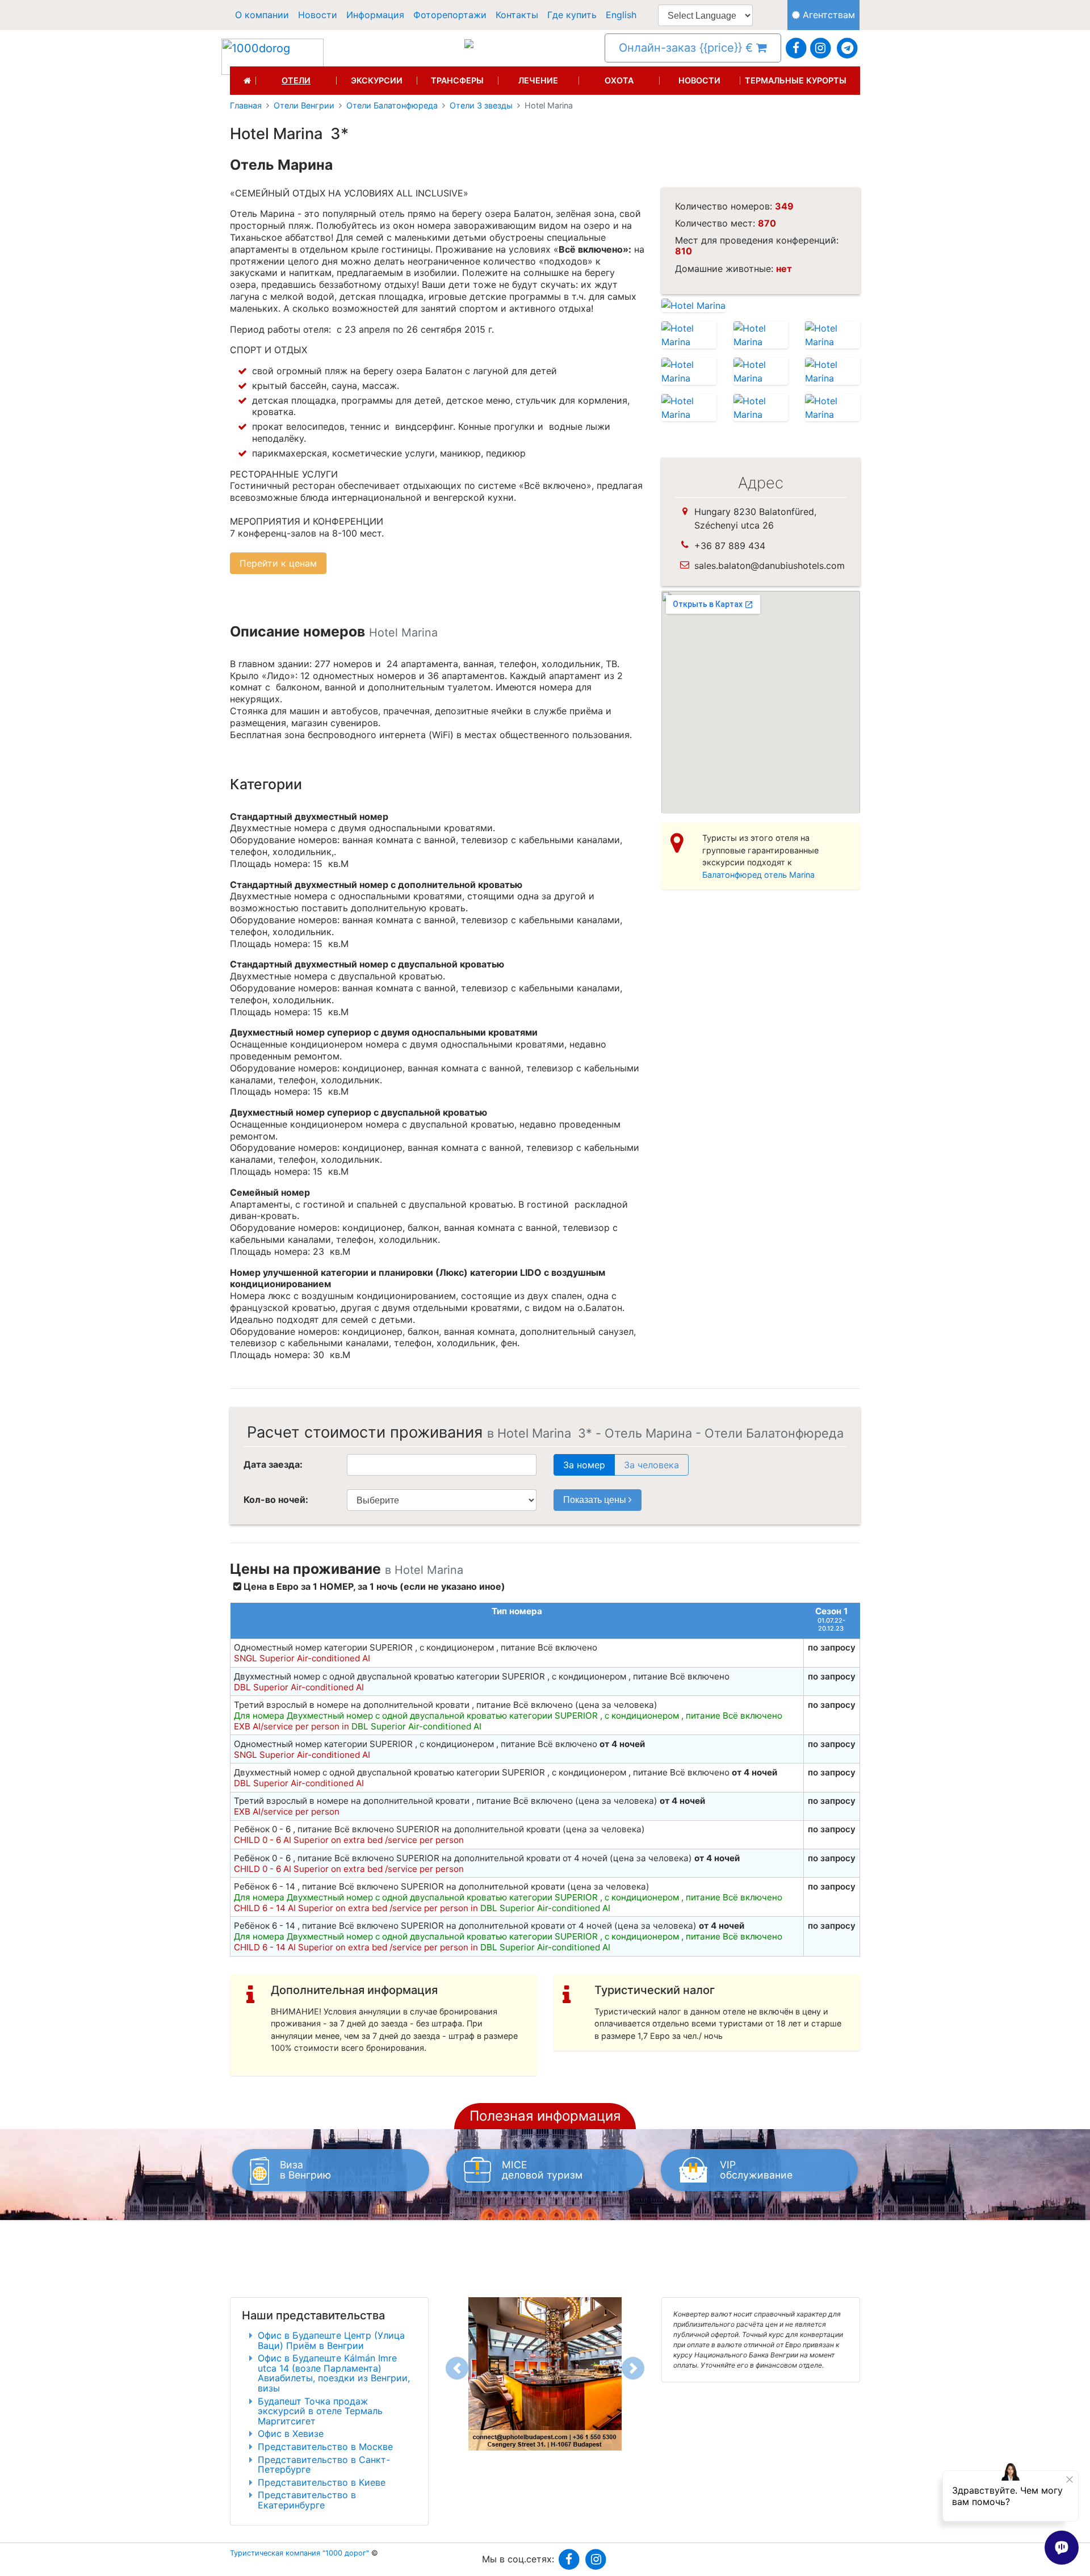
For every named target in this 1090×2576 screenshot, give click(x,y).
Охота (619, 81)
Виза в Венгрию (305, 2170)
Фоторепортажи (450, 15)
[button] (457, 2368)
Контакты (517, 15)
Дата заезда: (273, 1464)
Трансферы (457, 81)
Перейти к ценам (278, 563)
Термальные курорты (796, 81)
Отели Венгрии (304, 106)
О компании (262, 15)
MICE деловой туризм (542, 2170)
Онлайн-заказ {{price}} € (687, 48)
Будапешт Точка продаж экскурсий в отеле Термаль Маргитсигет (320, 2411)
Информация (375, 15)
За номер (584, 1465)
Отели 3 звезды (481, 106)
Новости (318, 15)
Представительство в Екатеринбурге (307, 2500)
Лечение (538, 81)
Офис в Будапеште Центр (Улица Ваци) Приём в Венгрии (331, 2340)
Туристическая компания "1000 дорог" (299, 2553)
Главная (246, 106)
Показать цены (596, 1500)
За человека (651, 1465)
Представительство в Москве (325, 2447)
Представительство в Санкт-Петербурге (324, 2465)
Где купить (572, 15)
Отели (296, 81)
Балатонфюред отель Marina (758, 875)
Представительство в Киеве (322, 2482)
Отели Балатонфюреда (392, 106)
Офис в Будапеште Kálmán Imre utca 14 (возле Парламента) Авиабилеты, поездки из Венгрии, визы (334, 2373)
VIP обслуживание (756, 2170)
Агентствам (827, 15)
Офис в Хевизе (291, 2433)
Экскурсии (377, 81)
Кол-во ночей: (276, 1499)
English (621, 15)
